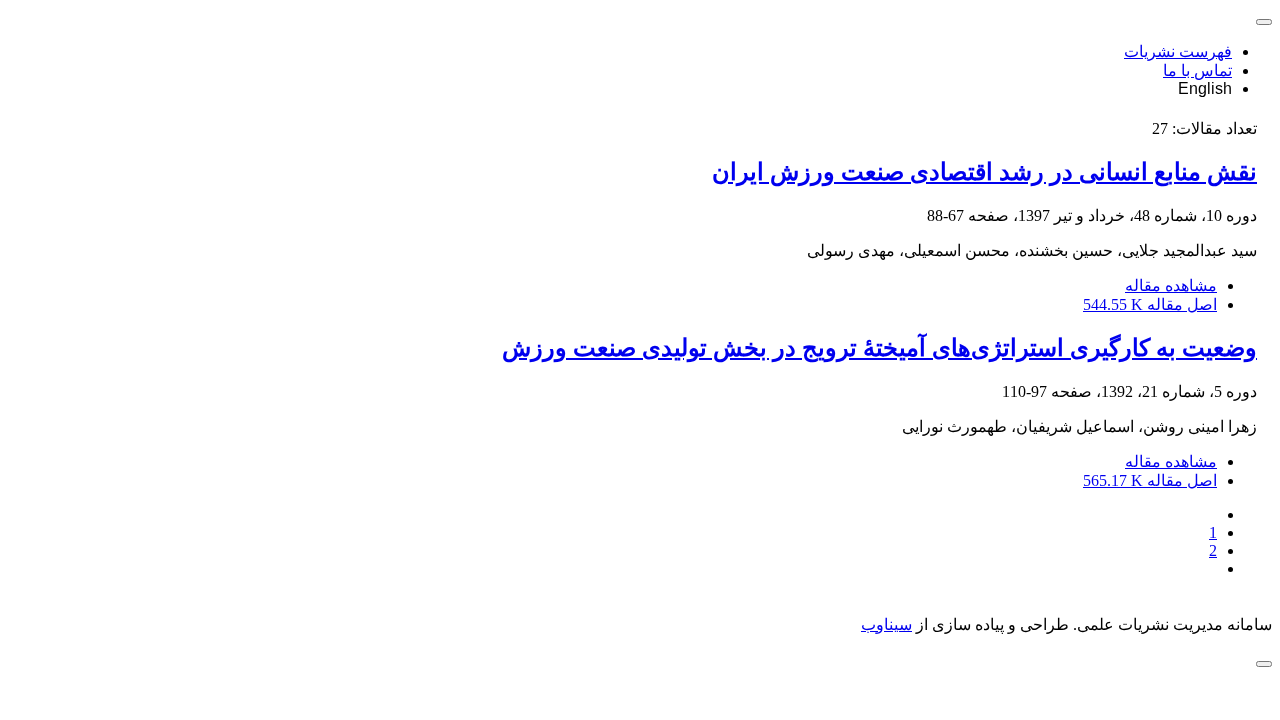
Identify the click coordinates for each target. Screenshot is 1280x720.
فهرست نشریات (1178, 51)
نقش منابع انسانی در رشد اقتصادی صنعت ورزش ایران (984, 172)
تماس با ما (1197, 70)
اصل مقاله (1150, 304)
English (1205, 88)
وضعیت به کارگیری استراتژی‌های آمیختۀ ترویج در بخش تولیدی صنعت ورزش (879, 348)
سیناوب (886, 624)
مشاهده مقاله (1171, 285)
